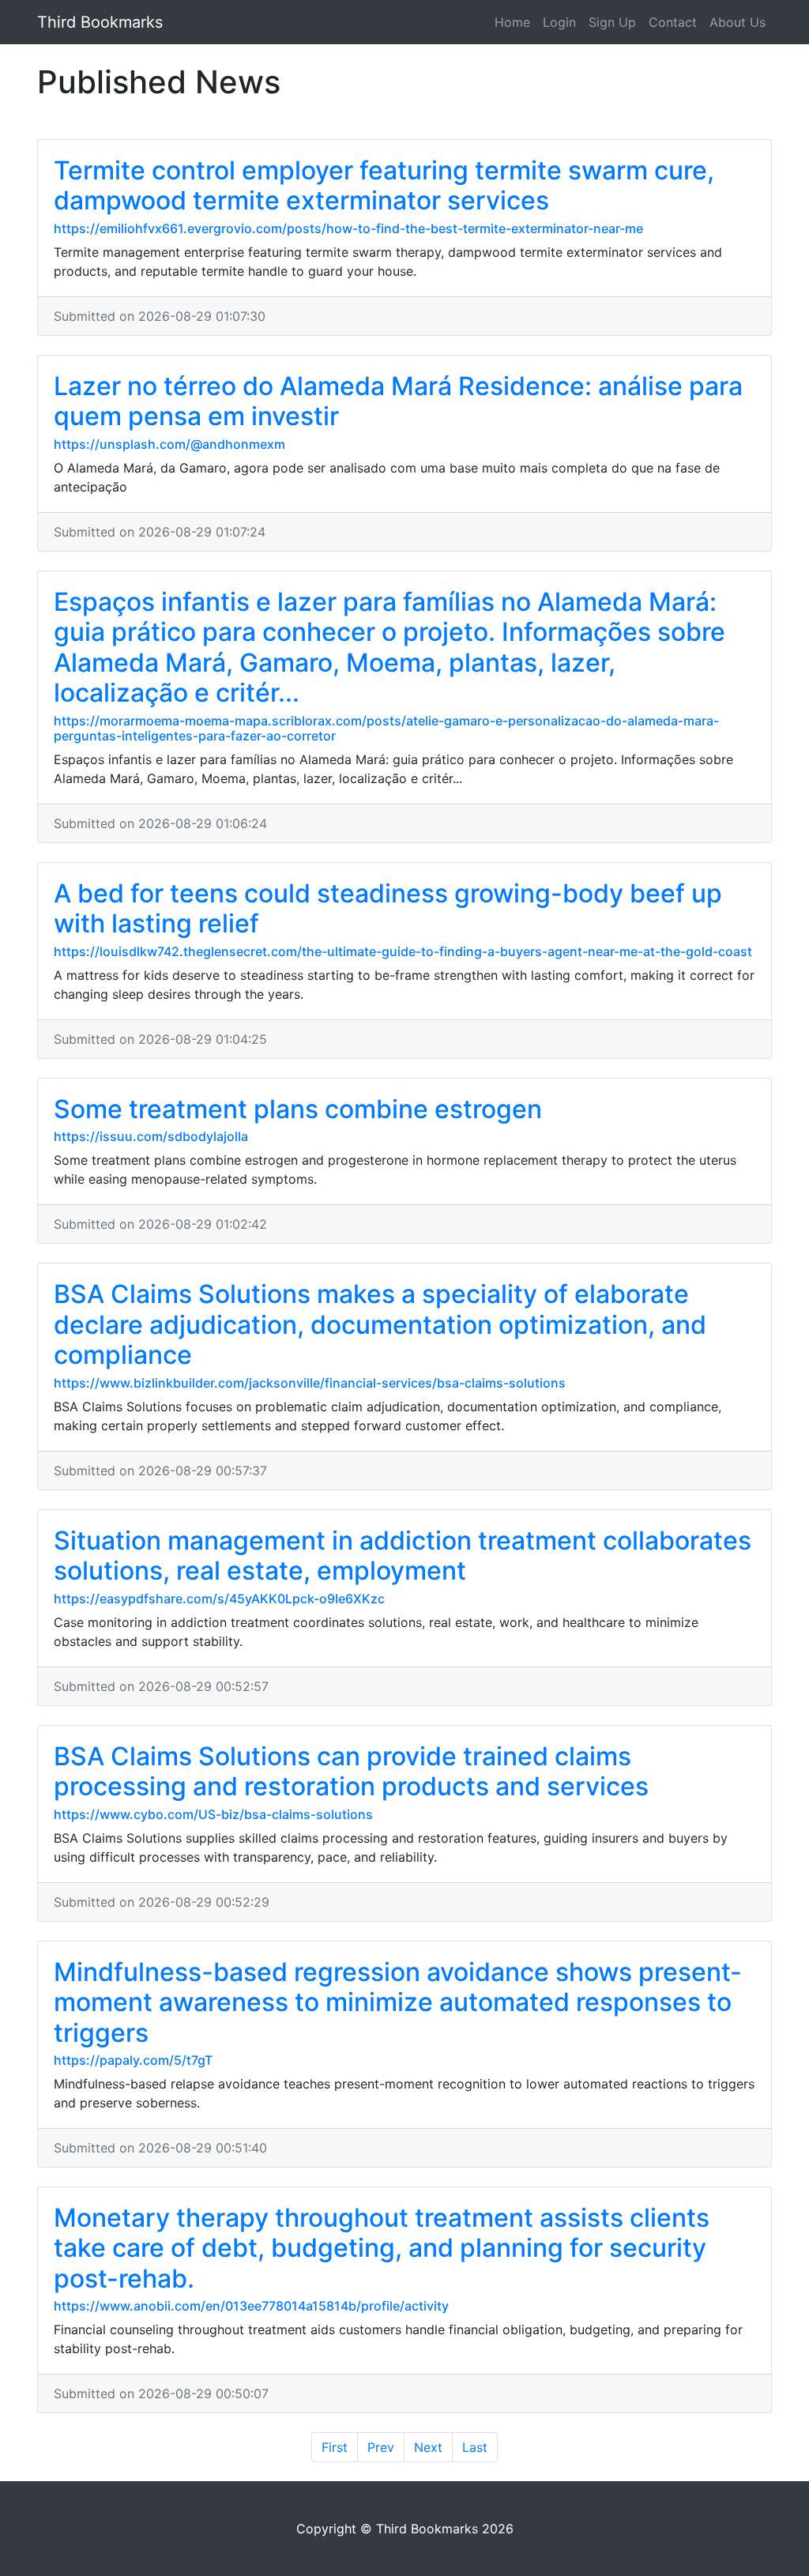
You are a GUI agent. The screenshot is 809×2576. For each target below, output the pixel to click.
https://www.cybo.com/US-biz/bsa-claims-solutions (213, 1814)
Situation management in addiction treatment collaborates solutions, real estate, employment (403, 1555)
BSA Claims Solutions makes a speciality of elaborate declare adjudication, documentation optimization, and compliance (380, 1324)
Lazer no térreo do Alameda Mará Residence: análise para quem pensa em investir (398, 401)
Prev (381, 2447)
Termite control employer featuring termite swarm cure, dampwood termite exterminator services (384, 185)
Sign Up (612, 22)
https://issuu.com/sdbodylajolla (151, 1136)
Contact (673, 22)
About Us (738, 22)
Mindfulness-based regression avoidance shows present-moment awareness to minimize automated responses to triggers (398, 2002)
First (335, 2447)
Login (559, 22)
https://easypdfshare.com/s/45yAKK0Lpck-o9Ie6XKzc (219, 1599)
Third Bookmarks (100, 22)
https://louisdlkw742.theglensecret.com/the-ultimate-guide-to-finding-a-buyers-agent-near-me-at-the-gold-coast (403, 951)
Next (428, 2447)
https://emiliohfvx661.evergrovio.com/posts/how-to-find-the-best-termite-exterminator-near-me (348, 228)
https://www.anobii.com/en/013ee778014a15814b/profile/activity (251, 2306)
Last (475, 2447)
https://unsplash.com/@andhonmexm (169, 444)
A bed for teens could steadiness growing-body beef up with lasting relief (388, 908)
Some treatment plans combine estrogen (298, 1109)
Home (512, 22)
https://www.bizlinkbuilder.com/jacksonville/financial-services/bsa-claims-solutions (310, 1383)
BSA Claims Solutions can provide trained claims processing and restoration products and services (351, 1771)
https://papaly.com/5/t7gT (133, 2060)
